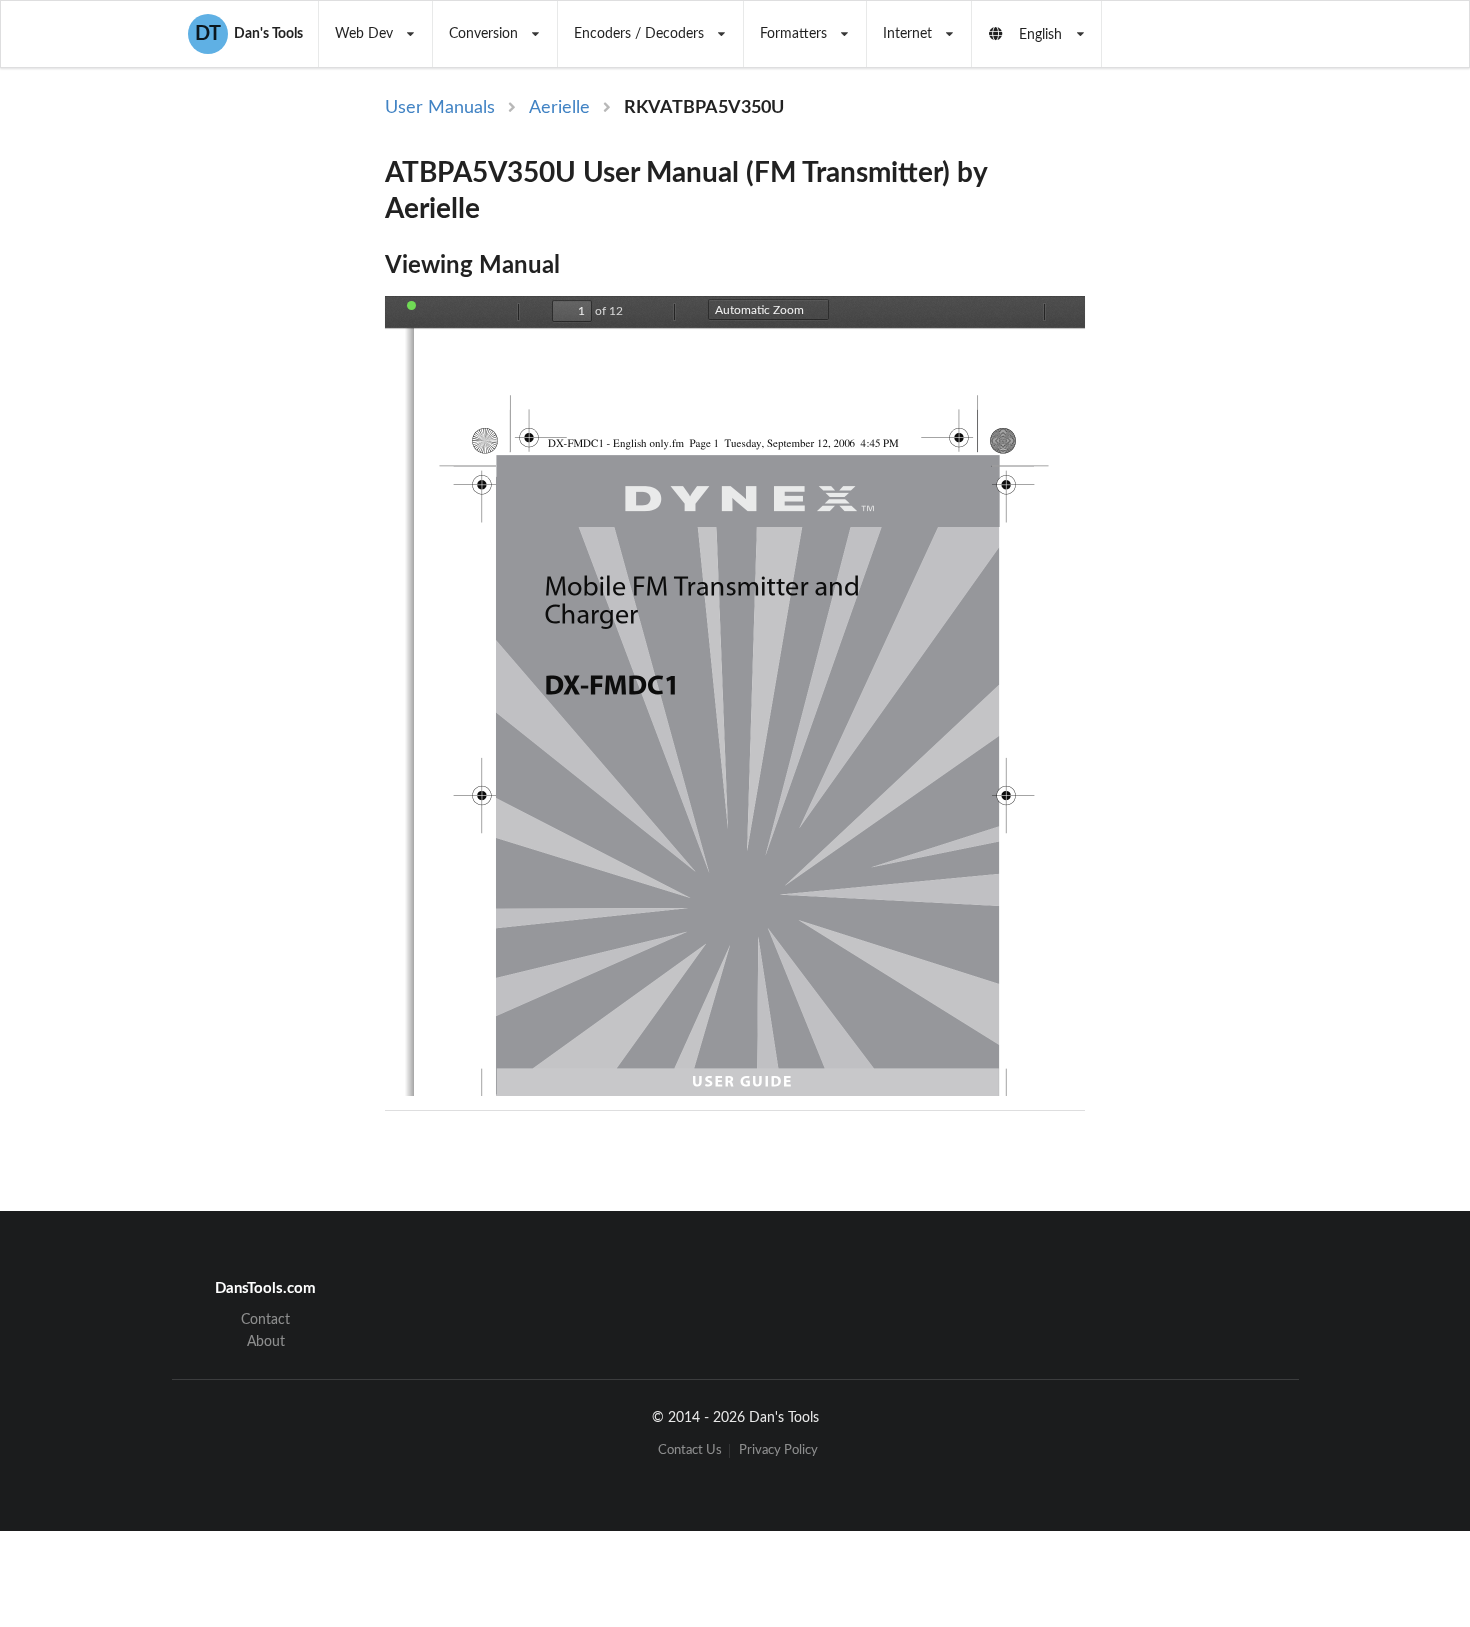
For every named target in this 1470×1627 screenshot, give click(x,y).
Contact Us (690, 1450)
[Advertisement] (1253, 422)
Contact (265, 1320)
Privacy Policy (778, 1450)
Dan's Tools (249, 34)
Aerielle (559, 108)
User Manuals (440, 108)
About (266, 1342)
